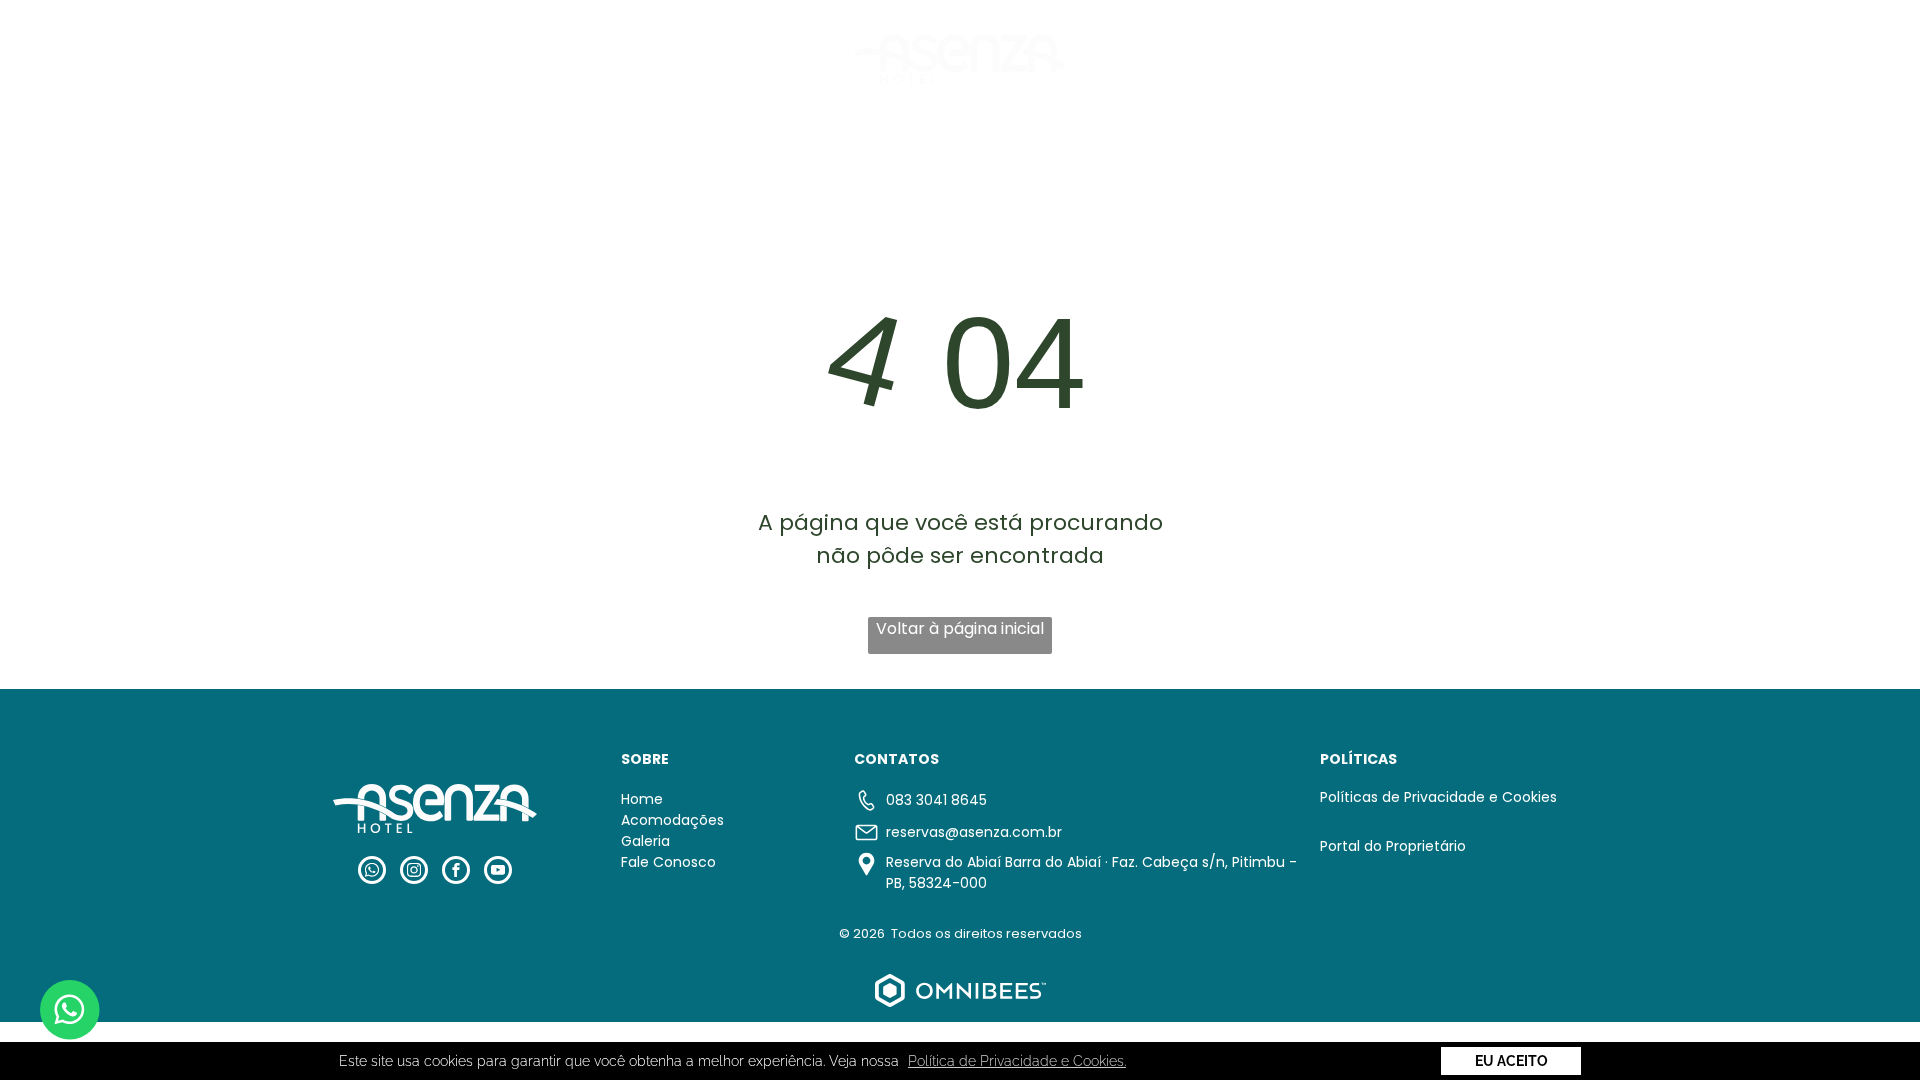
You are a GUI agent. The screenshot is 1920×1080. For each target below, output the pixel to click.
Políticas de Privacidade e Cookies (1438, 797)
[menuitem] (627, 58)
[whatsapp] (372, 872)
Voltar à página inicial (960, 628)
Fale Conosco (668, 862)
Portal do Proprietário (1393, 846)
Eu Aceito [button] (1511, 1061)
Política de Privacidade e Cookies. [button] (1017, 1061)
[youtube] (498, 872)
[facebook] (456, 872)
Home (642, 799)
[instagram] (414, 872)
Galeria (645, 841)
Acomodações (672, 820)
